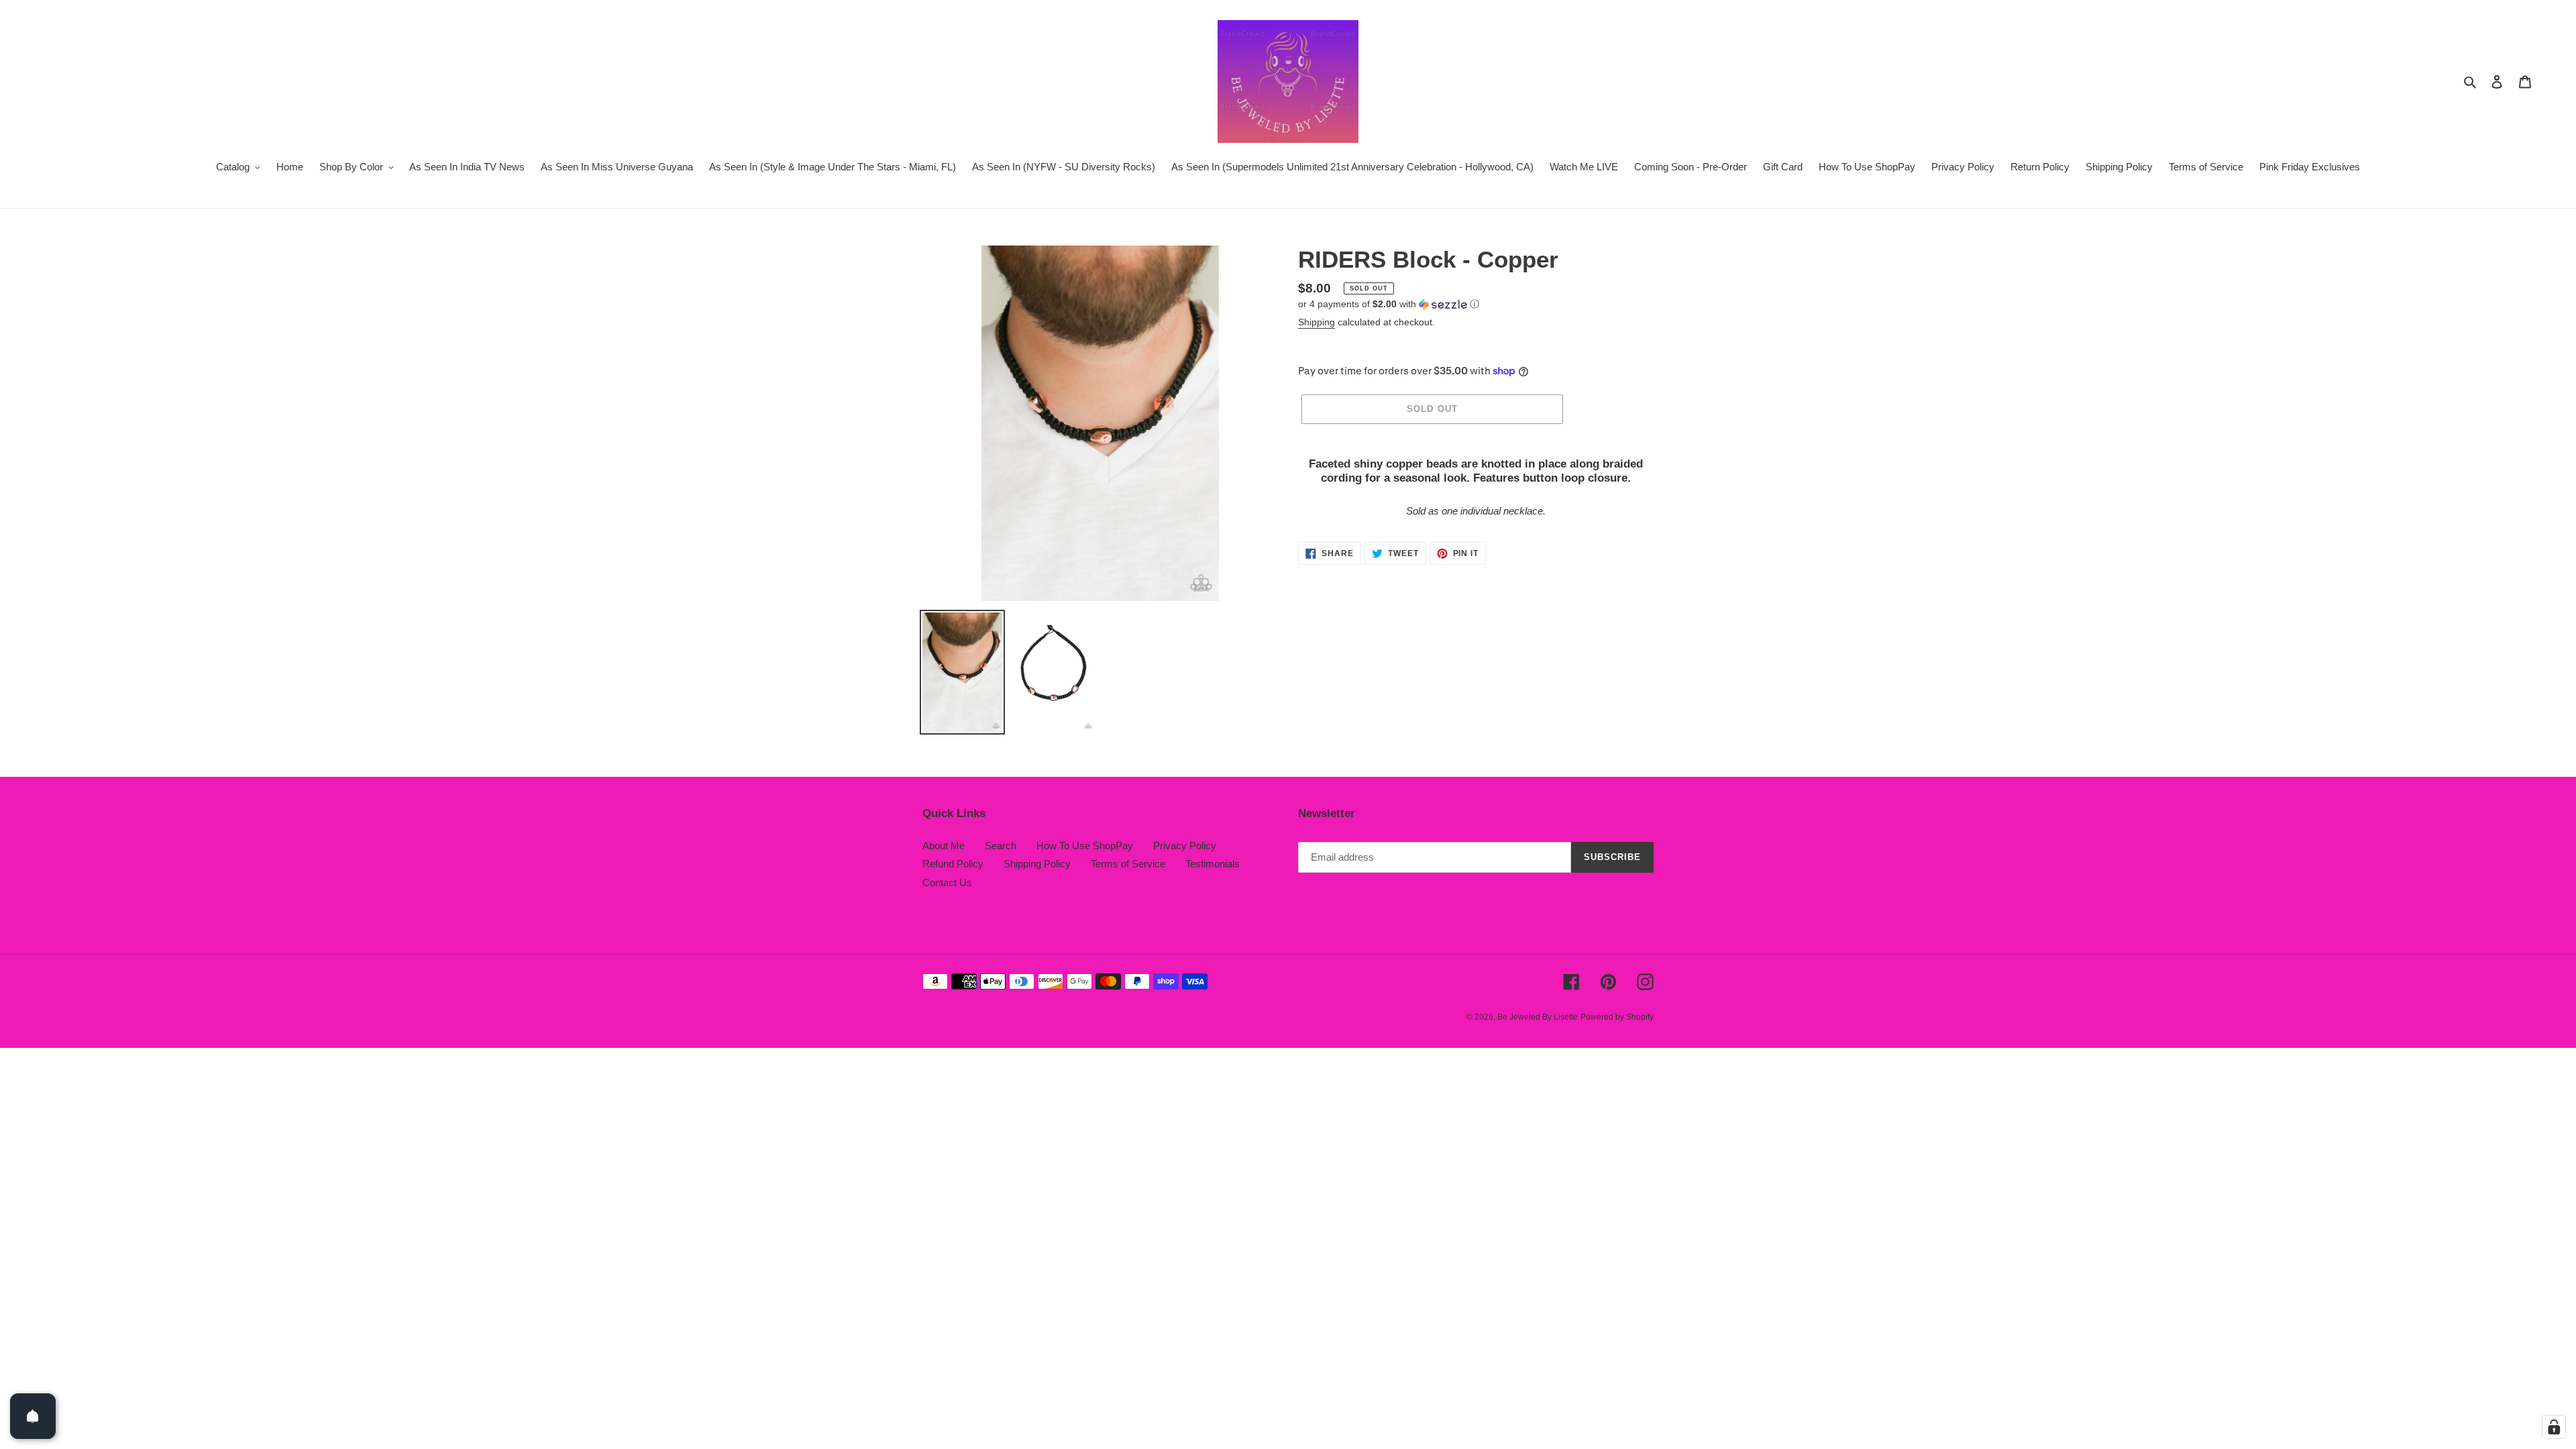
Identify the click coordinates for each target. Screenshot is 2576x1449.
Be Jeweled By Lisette (1538, 1017)
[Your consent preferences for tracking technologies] (2554, 1427)
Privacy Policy (1185, 846)
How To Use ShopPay (1085, 846)
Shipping (1317, 322)
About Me (944, 846)
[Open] (33, 1416)
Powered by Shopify (1617, 1017)
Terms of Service (1128, 864)
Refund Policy (953, 864)
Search (1001, 846)
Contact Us (947, 882)
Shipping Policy (1037, 864)
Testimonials (1213, 864)
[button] (1389, 304)
